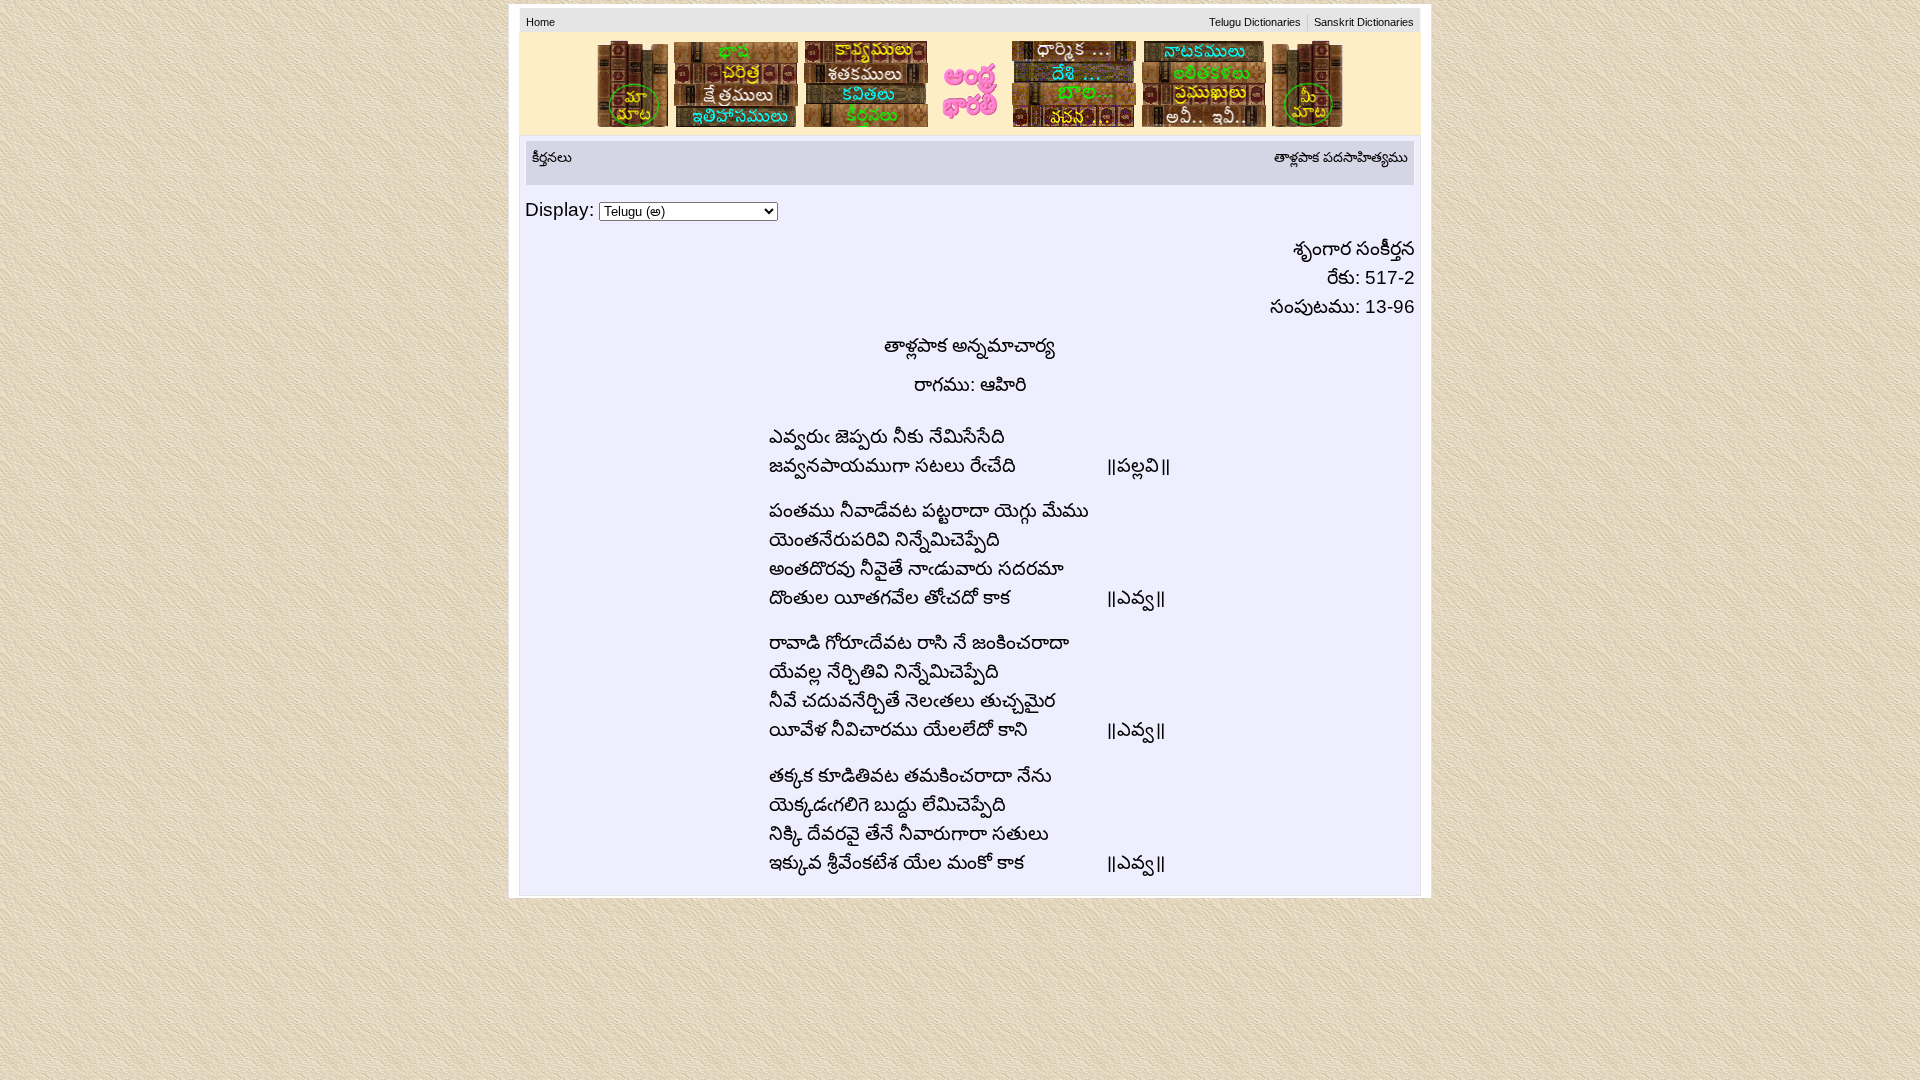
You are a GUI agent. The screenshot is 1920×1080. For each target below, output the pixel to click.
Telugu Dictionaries (1255, 22)
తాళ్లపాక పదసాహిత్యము (1341, 157)
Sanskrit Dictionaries (1364, 22)
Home (540, 22)
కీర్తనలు (552, 157)
